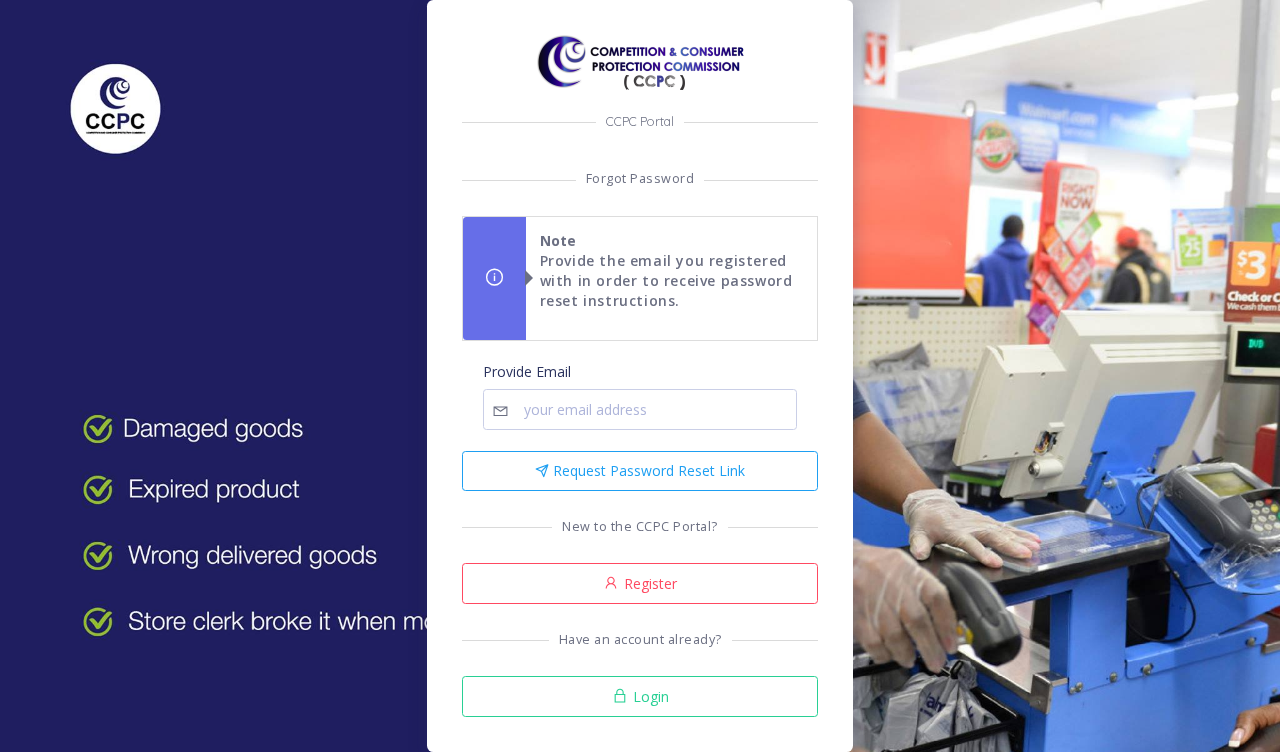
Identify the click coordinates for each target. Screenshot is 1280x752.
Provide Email (527, 371)
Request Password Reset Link (647, 470)
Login (649, 696)
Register (648, 583)
